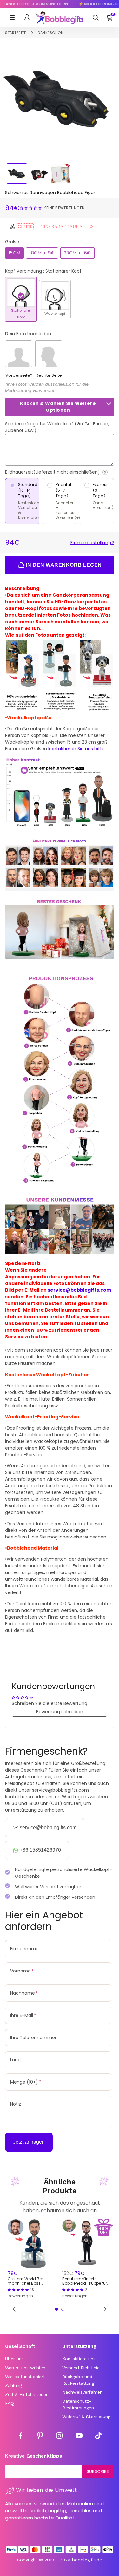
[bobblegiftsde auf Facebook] (21, 2437)
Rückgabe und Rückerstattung (78, 2380)
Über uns (14, 2359)
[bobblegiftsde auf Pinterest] (40, 2437)
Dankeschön (51, 33)
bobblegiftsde (87, 2560)
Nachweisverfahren (82, 2392)
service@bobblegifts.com (79, 1290)
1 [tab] (56, 2309)
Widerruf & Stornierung (86, 2417)
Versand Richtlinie (81, 2368)
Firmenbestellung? (92, 543)
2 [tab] (63, 2309)
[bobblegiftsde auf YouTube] (79, 2437)
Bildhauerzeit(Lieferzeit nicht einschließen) (60, 472)
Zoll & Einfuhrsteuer (26, 2394)
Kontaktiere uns (79, 2359)
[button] (32, 208)
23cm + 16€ (77, 253)
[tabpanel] (32, 2259)
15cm (14, 253)
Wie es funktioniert (25, 2377)
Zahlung (13, 2385)
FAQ (10, 2403)
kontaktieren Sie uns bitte (76, 749)
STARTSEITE (16, 33)
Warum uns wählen (25, 2368)
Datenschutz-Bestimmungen (78, 2404)
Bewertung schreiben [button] (60, 1712)
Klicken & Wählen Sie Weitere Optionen (58, 407)
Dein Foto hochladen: (29, 334)
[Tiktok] (98, 2437)
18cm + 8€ (42, 253)
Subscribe (98, 2471)
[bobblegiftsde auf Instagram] (59, 2437)
